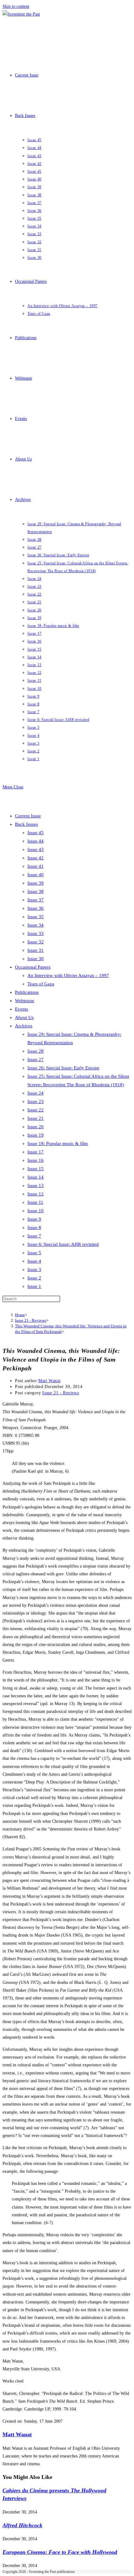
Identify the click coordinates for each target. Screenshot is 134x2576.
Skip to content (16, 6)
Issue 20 (36, 1127)
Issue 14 (36, 1177)
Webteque (25, 1001)
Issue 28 (36, 1051)
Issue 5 (34, 1253)
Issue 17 (36, 1152)
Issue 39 (36, 883)
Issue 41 (36, 866)
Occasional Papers (33, 967)
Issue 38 (36, 891)
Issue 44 (36, 841)
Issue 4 (34, 1261)
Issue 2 (34, 1278)
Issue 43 (36, 849)
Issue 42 (36, 858)
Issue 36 (36, 908)
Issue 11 (35, 1202)
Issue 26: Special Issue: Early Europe (63, 1068)
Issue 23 (36, 1101)
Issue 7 (34, 1236)
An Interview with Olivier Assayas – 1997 (68, 975)
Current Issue (28, 816)
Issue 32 (36, 942)
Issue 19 (36, 1135)
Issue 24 (36, 1093)
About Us (24, 1017)
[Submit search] (64, 1300)
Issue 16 (36, 1160)
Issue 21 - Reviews (61, 1393)
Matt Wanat (49, 1381)
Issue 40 (36, 875)
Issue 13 (36, 1185)
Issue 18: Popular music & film (58, 1143)
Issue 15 (36, 1169)
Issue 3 (34, 1269)
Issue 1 (34, 1286)
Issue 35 (36, 917)
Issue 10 (36, 1211)
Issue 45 (36, 833)
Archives (24, 1026)
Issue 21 (36, 1118)
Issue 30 (36, 959)
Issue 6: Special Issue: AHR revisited (63, 1244)
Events (22, 1009)
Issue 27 (36, 1059)
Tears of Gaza (41, 984)
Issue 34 (36, 925)
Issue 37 (36, 900)
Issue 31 (36, 950)
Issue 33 (36, 933)
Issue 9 (34, 1219)
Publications (27, 992)
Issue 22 (36, 1110)
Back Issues (26, 824)
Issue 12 (36, 1194)
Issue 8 (34, 1227)
